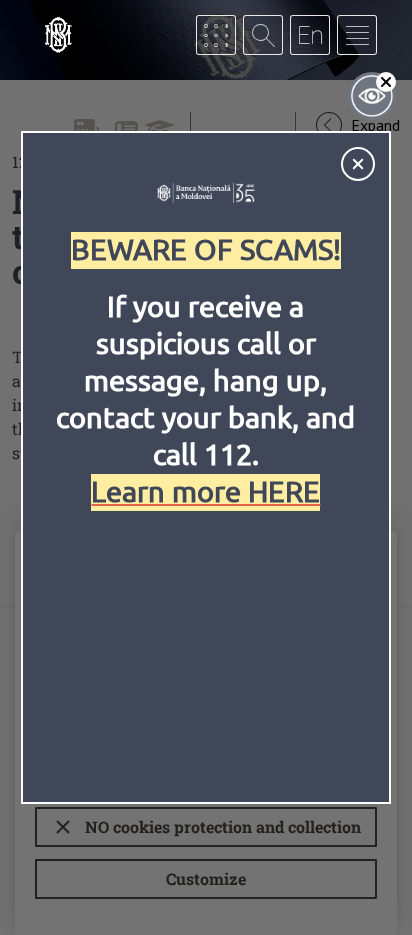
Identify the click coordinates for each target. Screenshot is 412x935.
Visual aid (372, 96)
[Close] (358, 164)
